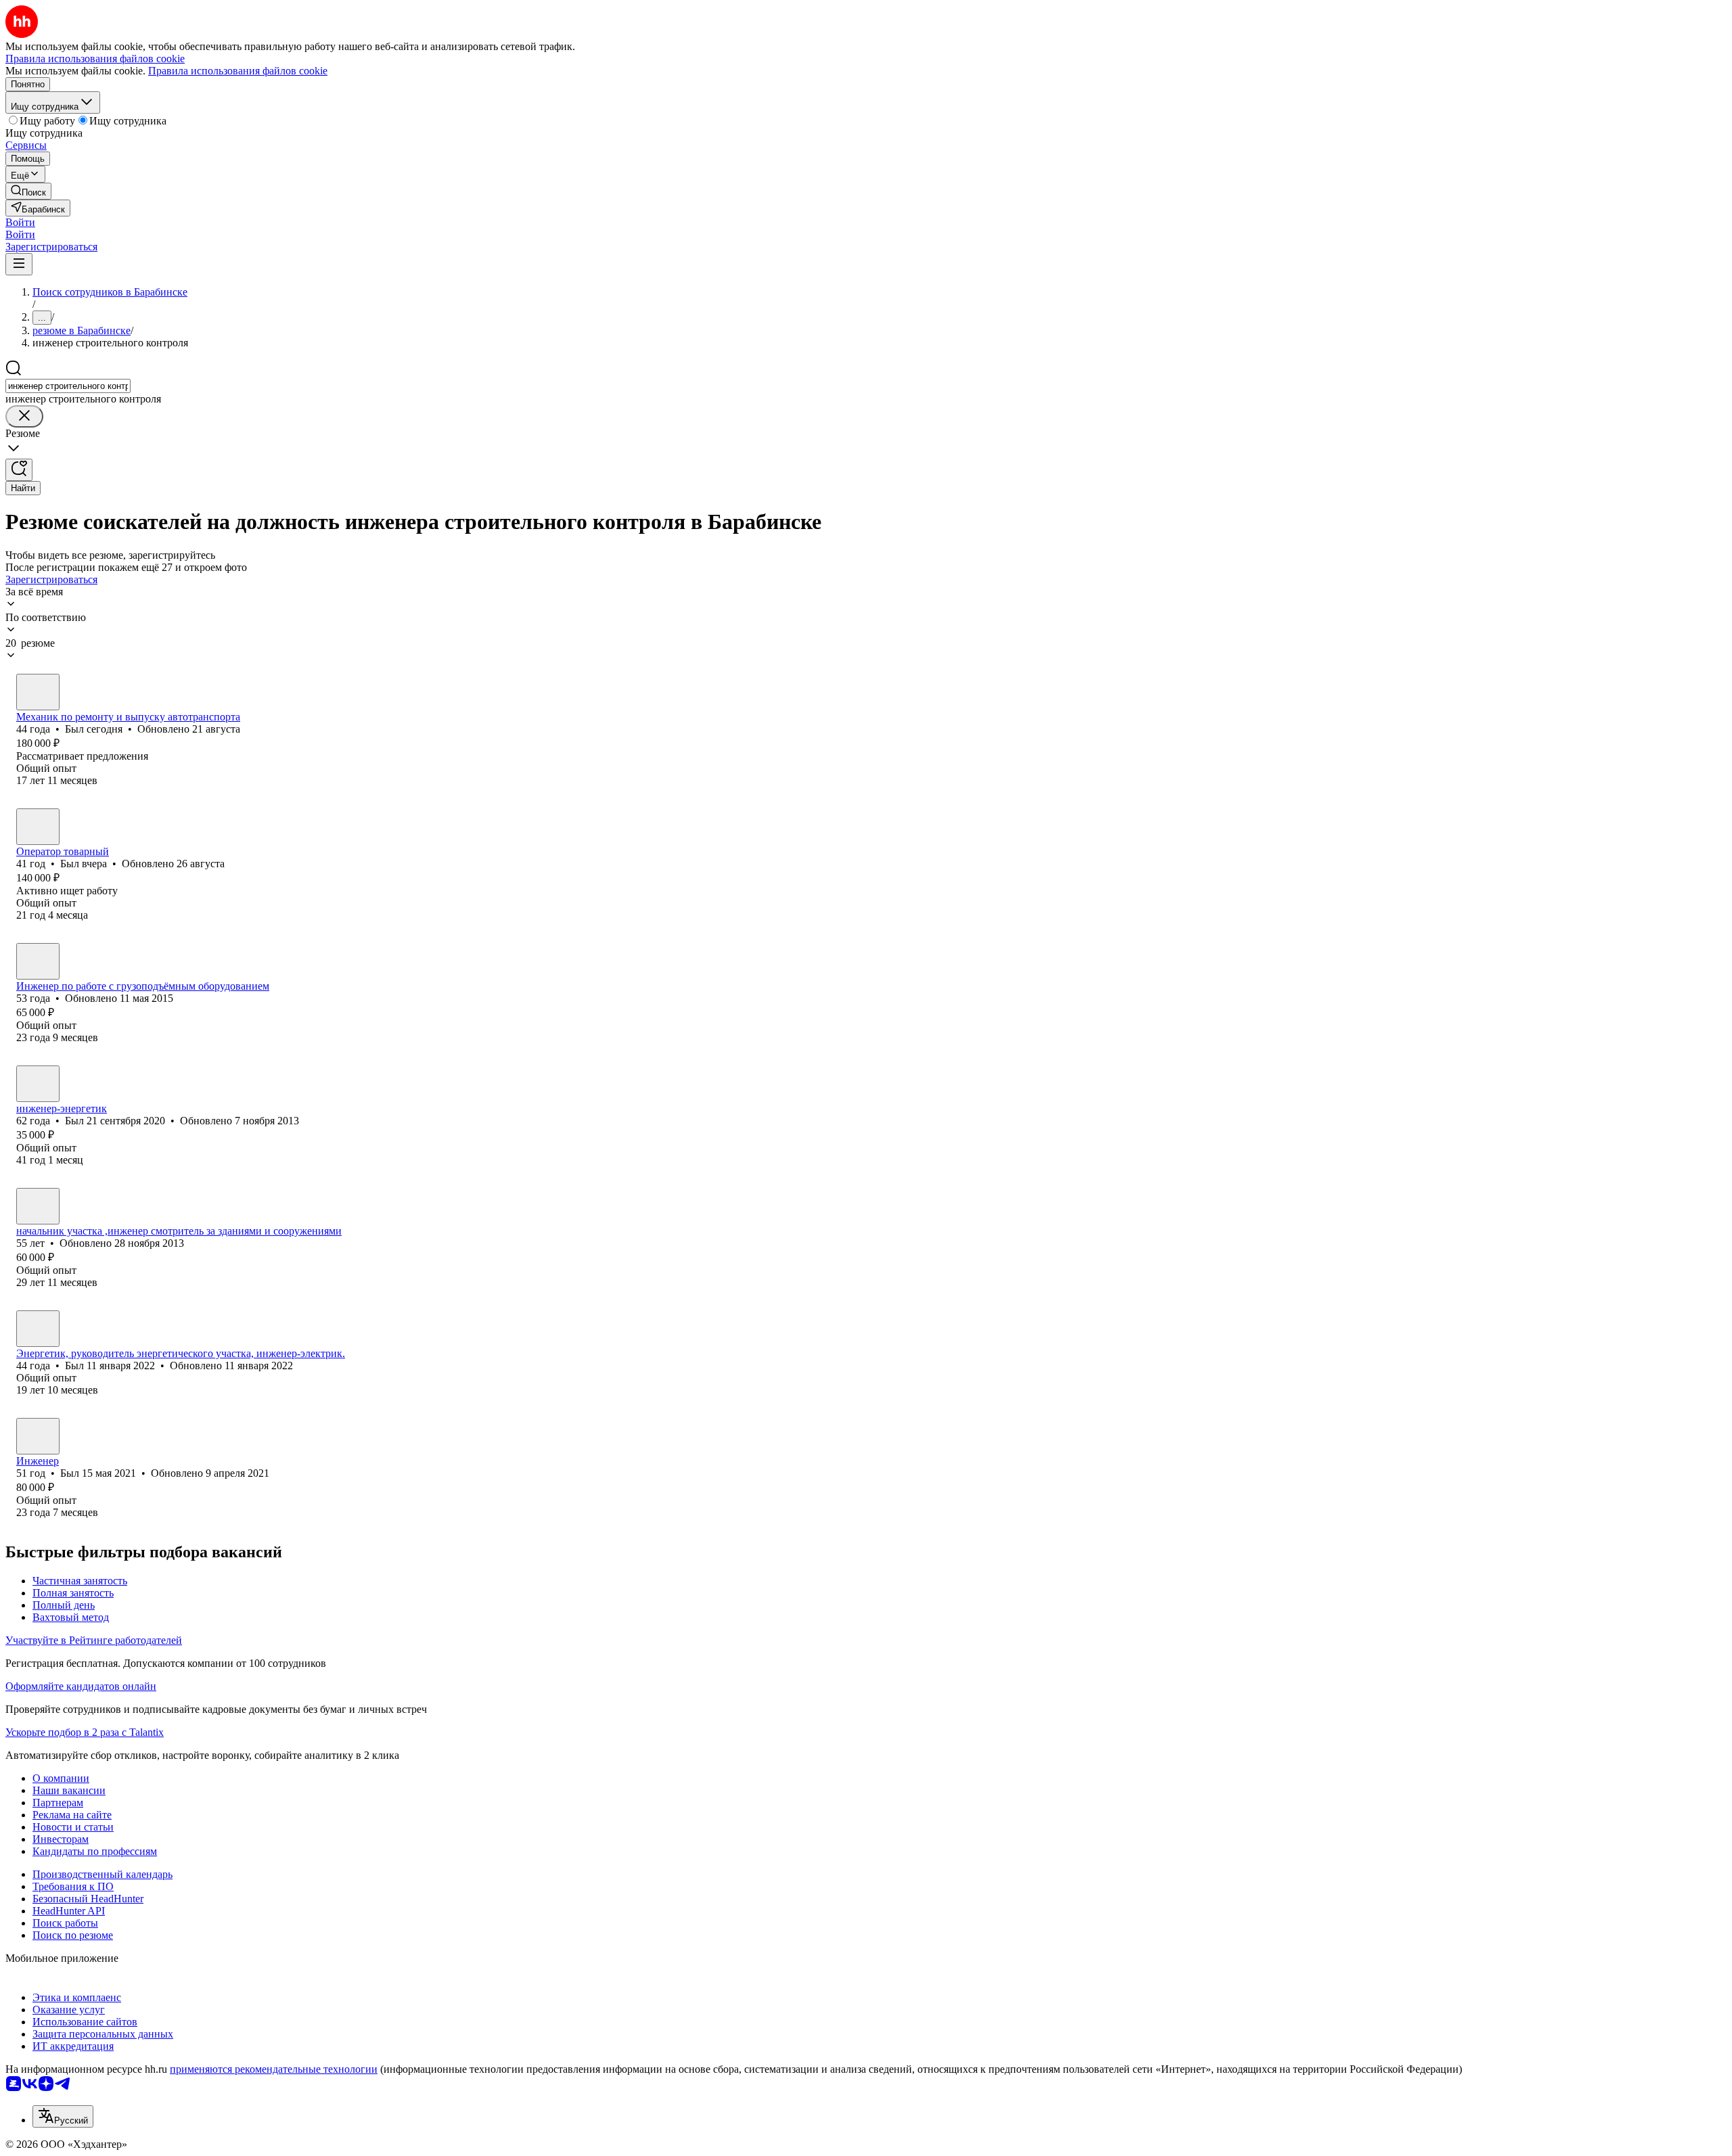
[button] (20, 222)
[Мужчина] (38, 692)
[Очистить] (24, 416)
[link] (28, 191)
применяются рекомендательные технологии (274, 2069)
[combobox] (68, 386)
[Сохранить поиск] (19, 470)
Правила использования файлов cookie (238, 71)
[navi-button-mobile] (19, 264)
